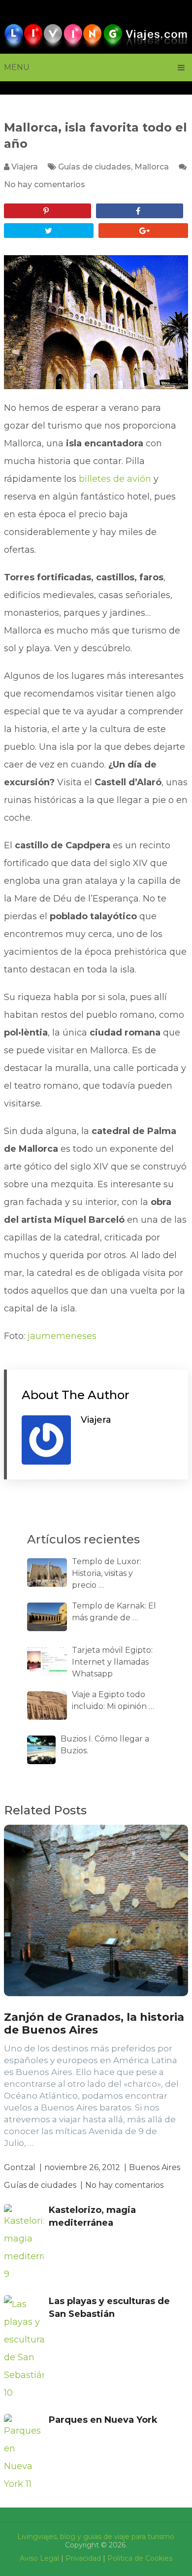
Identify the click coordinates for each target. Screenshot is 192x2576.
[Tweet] (49, 231)
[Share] (140, 211)
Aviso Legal (39, 2558)
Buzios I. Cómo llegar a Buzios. (105, 1745)
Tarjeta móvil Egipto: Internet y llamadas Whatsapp (112, 1662)
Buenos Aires (155, 2167)
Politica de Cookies (140, 2558)
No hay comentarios (45, 184)
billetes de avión (115, 479)
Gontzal (20, 2167)
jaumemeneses (62, 1336)
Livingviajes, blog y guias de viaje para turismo (96, 2537)
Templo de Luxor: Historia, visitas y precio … (107, 1573)
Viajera (25, 167)
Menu (17, 67)
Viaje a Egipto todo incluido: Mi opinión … (113, 1700)
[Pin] (48, 211)
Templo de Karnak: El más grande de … (114, 1612)
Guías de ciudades (95, 167)
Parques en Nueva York (103, 2420)
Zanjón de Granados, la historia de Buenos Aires (94, 2024)
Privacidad (83, 2558)
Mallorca (152, 167)
